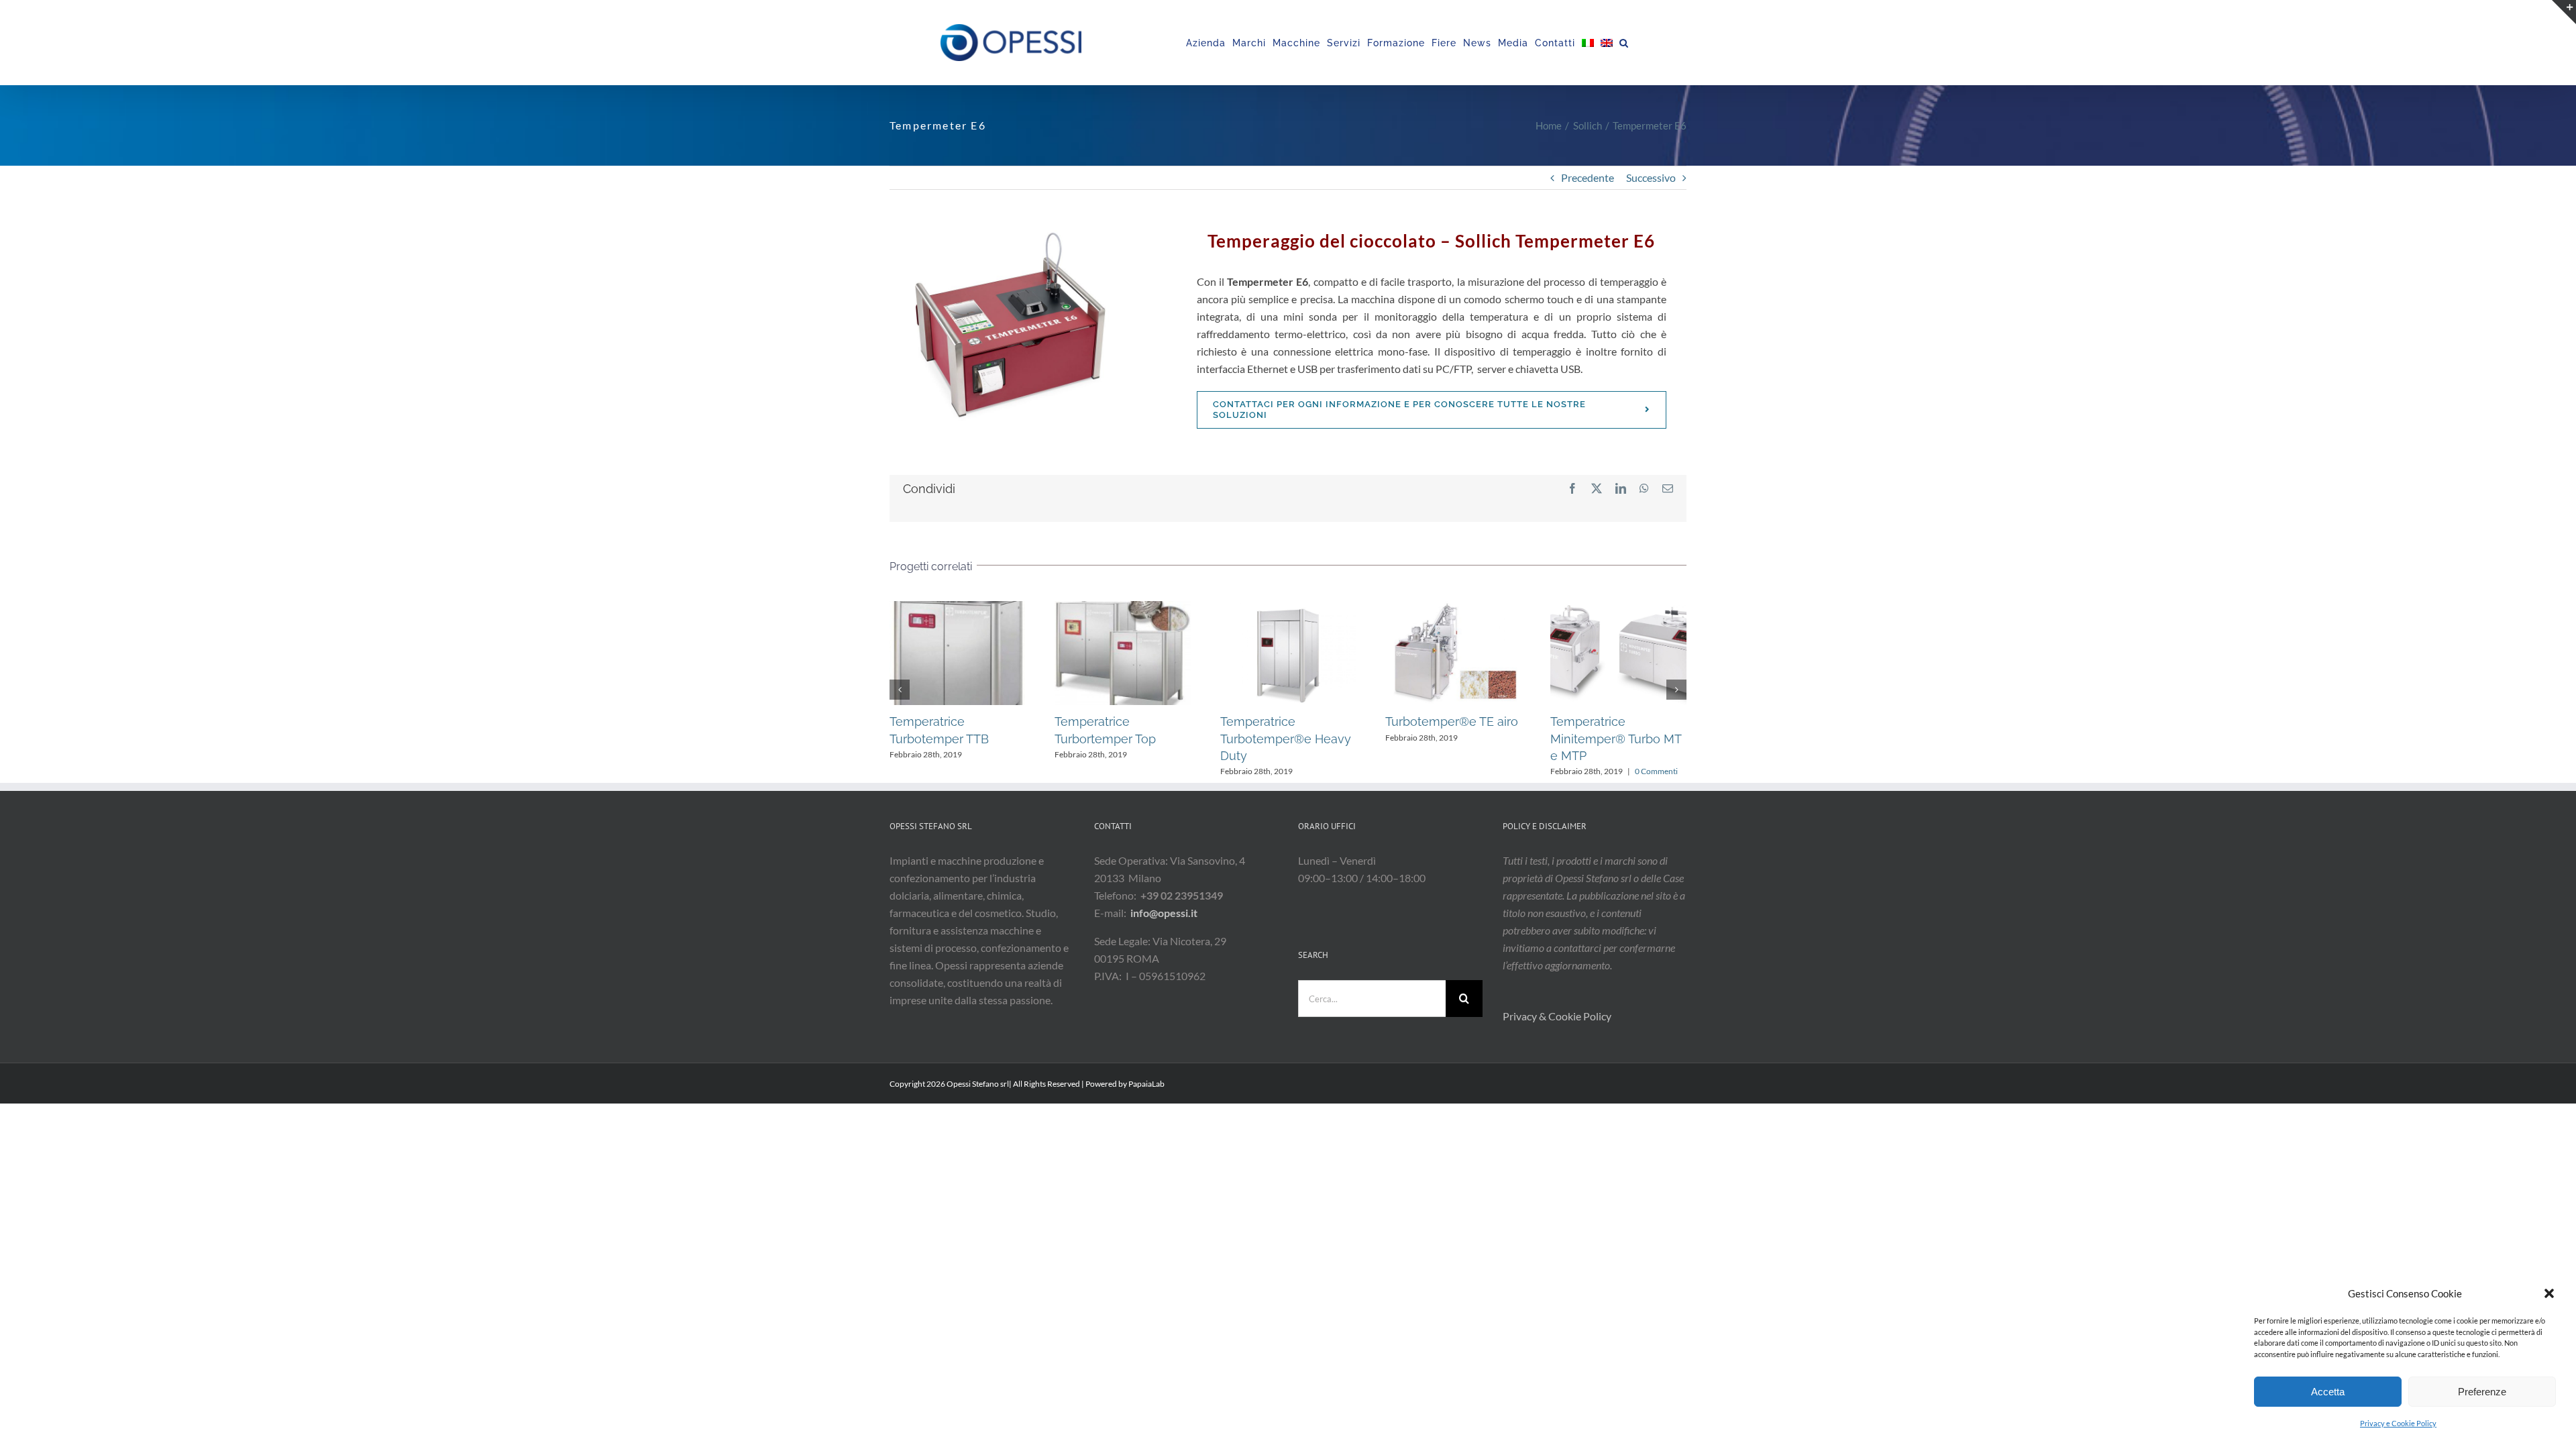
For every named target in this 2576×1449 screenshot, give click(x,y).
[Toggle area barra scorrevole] (2564, 12)
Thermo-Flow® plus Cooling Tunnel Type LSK (1548, 653)
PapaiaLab (1146, 1084)
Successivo (1651, 177)
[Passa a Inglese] (1607, 43)
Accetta (2328, 1392)
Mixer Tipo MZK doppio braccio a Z (1383, 653)
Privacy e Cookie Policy (2398, 1423)
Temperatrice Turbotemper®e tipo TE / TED (1218, 653)
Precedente (1588, 177)
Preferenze (2482, 1392)
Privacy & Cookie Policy (1558, 1016)
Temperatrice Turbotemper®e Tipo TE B (1052, 653)
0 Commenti (925, 771)
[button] (2549, 1293)
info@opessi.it (1164, 913)
